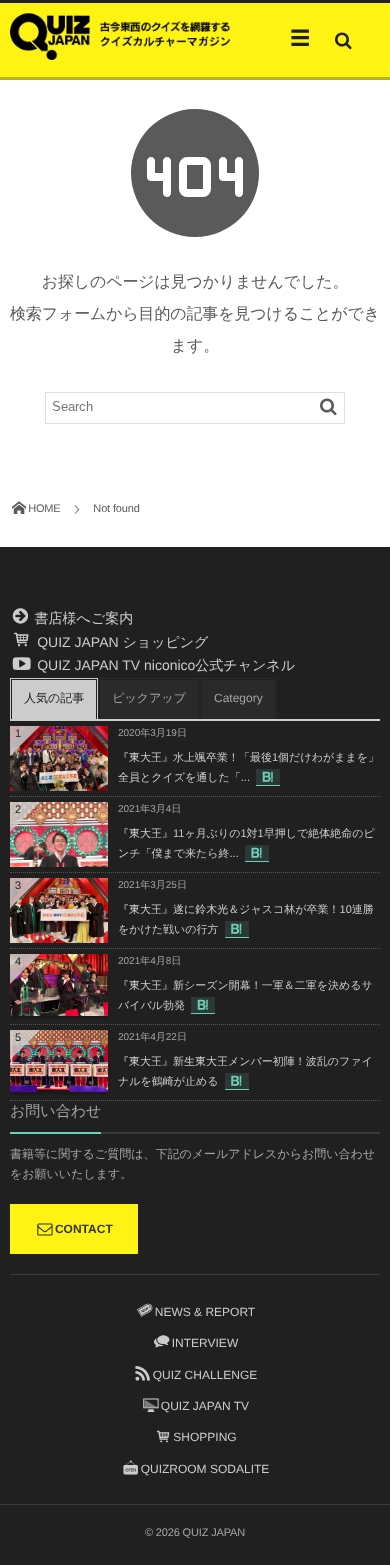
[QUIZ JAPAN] (120, 34)
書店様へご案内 (82, 618)
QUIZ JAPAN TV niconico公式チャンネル (164, 665)
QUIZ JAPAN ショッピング (120, 642)
